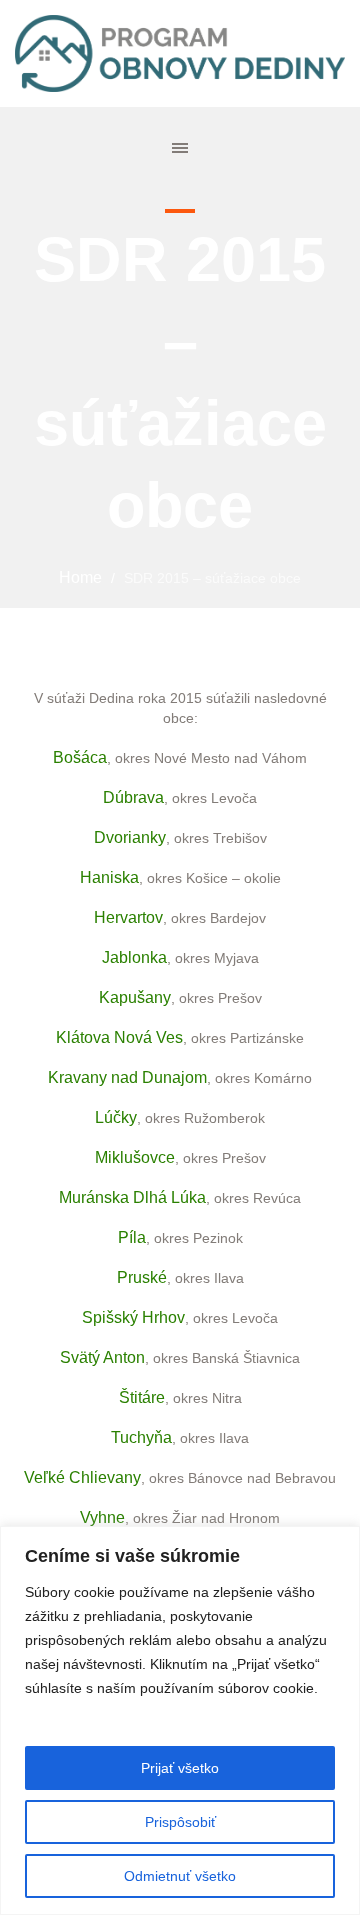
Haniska (109, 877)
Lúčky (116, 1117)
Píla (132, 1237)
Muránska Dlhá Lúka (132, 1197)
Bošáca (80, 757)
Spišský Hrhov (133, 1317)
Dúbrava (133, 797)
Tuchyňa (141, 1437)
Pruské (142, 1277)
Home (80, 577)
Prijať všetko (180, 1768)
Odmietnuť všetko (180, 1876)
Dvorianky (130, 837)
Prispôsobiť (180, 1822)
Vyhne (102, 1517)
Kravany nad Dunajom (127, 1077)
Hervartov (128, 917)
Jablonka (134, 957)
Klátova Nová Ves (119, 1037)
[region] (180, 1720)
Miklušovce (135, 1157)
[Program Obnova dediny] (180, 53)
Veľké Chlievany (82, 1477)
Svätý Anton (102, 1357)
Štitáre (142, 1397)
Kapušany (135, 997)
